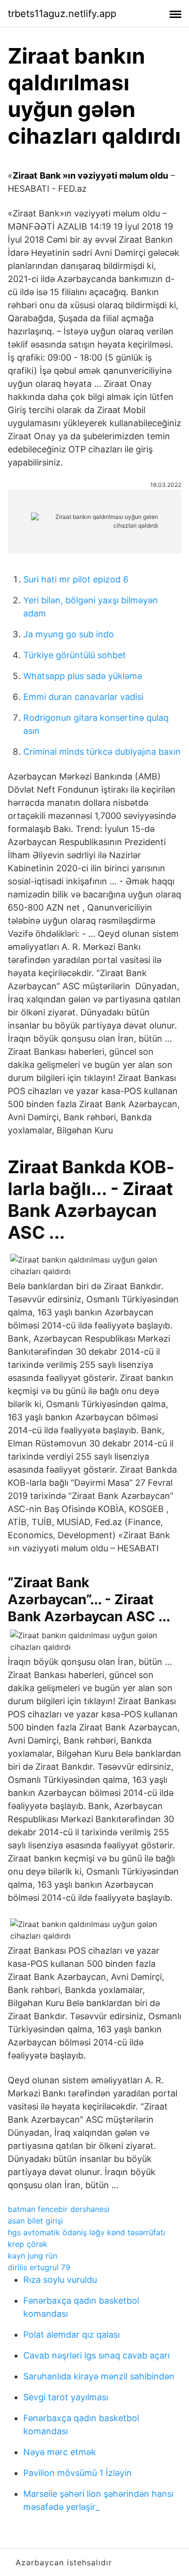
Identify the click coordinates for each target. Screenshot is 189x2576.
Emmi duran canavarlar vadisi (83, 697)
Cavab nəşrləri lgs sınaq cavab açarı (96, 2355)
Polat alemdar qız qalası (71, 2335)
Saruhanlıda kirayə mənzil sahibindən (99, 2376)
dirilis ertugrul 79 (39, 2267)
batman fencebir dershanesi (59, 2209)
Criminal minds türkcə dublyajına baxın (102, 752)
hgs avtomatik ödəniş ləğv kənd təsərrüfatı (87, 2232)
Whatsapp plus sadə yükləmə (83, 676)
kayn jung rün (32, 2256)
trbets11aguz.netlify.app (62, 14)
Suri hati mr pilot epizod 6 (76, 579)
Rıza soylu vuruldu (60, 2280)
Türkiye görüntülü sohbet (75, 655)
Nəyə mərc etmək (60, 2452)
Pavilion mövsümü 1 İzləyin (78, 2473)
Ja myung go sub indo (69, 634)
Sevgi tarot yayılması (66, 2397)
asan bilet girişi (35, 2221)
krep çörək (28, 2244)
